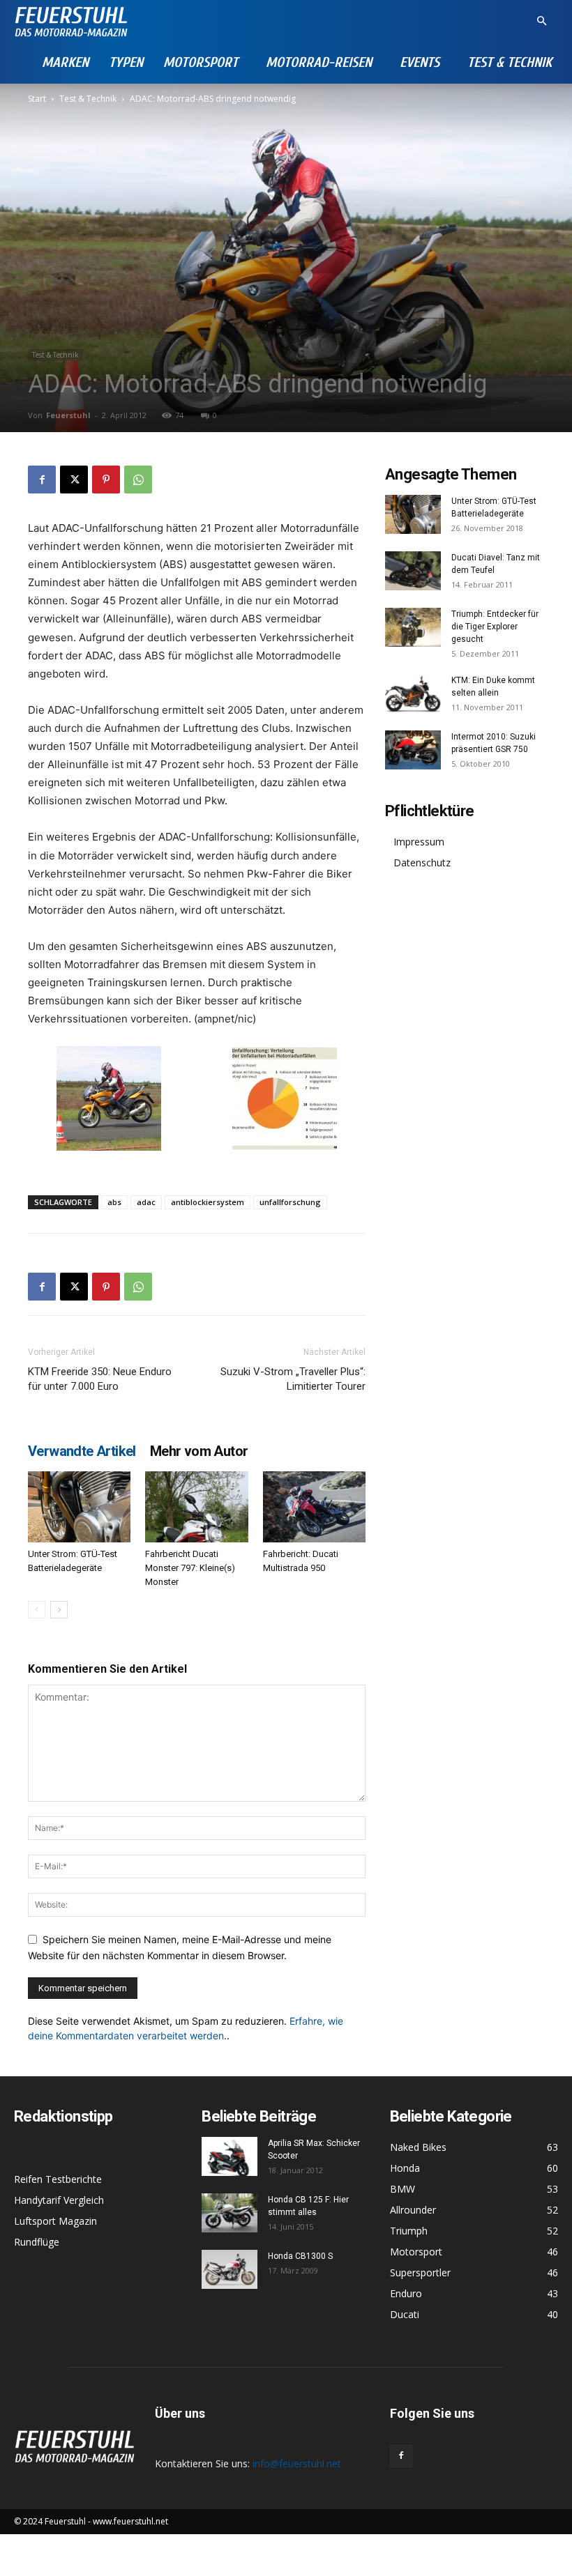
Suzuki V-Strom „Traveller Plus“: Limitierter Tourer (293, 1379)
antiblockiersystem (208, 1202)
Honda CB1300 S (300, 2256)
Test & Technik (510, 62)
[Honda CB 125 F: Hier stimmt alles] (229, 2213)
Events (420, 62)
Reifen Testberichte (58, 2179)
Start (37, 99)
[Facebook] (42, 480)
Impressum (419, 842)
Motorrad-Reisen (319, 62)
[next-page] (59, 1610)
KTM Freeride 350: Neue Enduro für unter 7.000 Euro (100, 1379)
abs (114, 1202)
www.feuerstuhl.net (130, 2521)
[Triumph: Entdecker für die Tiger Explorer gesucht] (413, 627)
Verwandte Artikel (82, 1451)
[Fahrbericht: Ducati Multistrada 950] (314, 1506)
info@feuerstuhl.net (297, 2463)
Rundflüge (37, 2242)
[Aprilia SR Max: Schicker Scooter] (229, 2156)
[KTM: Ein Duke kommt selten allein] (413, 693)
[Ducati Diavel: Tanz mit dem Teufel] (413, 571)
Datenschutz (422, 863)
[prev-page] (37, 1610)
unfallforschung (290, 1202)
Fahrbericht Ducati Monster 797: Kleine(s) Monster (190, 1568)
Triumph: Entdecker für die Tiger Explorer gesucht (495, 627)
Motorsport (201, 62)
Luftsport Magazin (55, 2221)
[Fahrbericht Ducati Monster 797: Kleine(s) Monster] (196, 1506)
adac (146, 1202)
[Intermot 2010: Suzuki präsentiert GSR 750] (413, 750)
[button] (541, 21)
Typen (126, 62)
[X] (74, 480)
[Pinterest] (106, 480)
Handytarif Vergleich (59, 2200)
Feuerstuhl (68, 415)
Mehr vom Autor (199, 1451)
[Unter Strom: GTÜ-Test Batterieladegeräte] (79, 1506)
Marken (65, 62)
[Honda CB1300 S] (229, 2269)
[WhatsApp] (138, 480)
